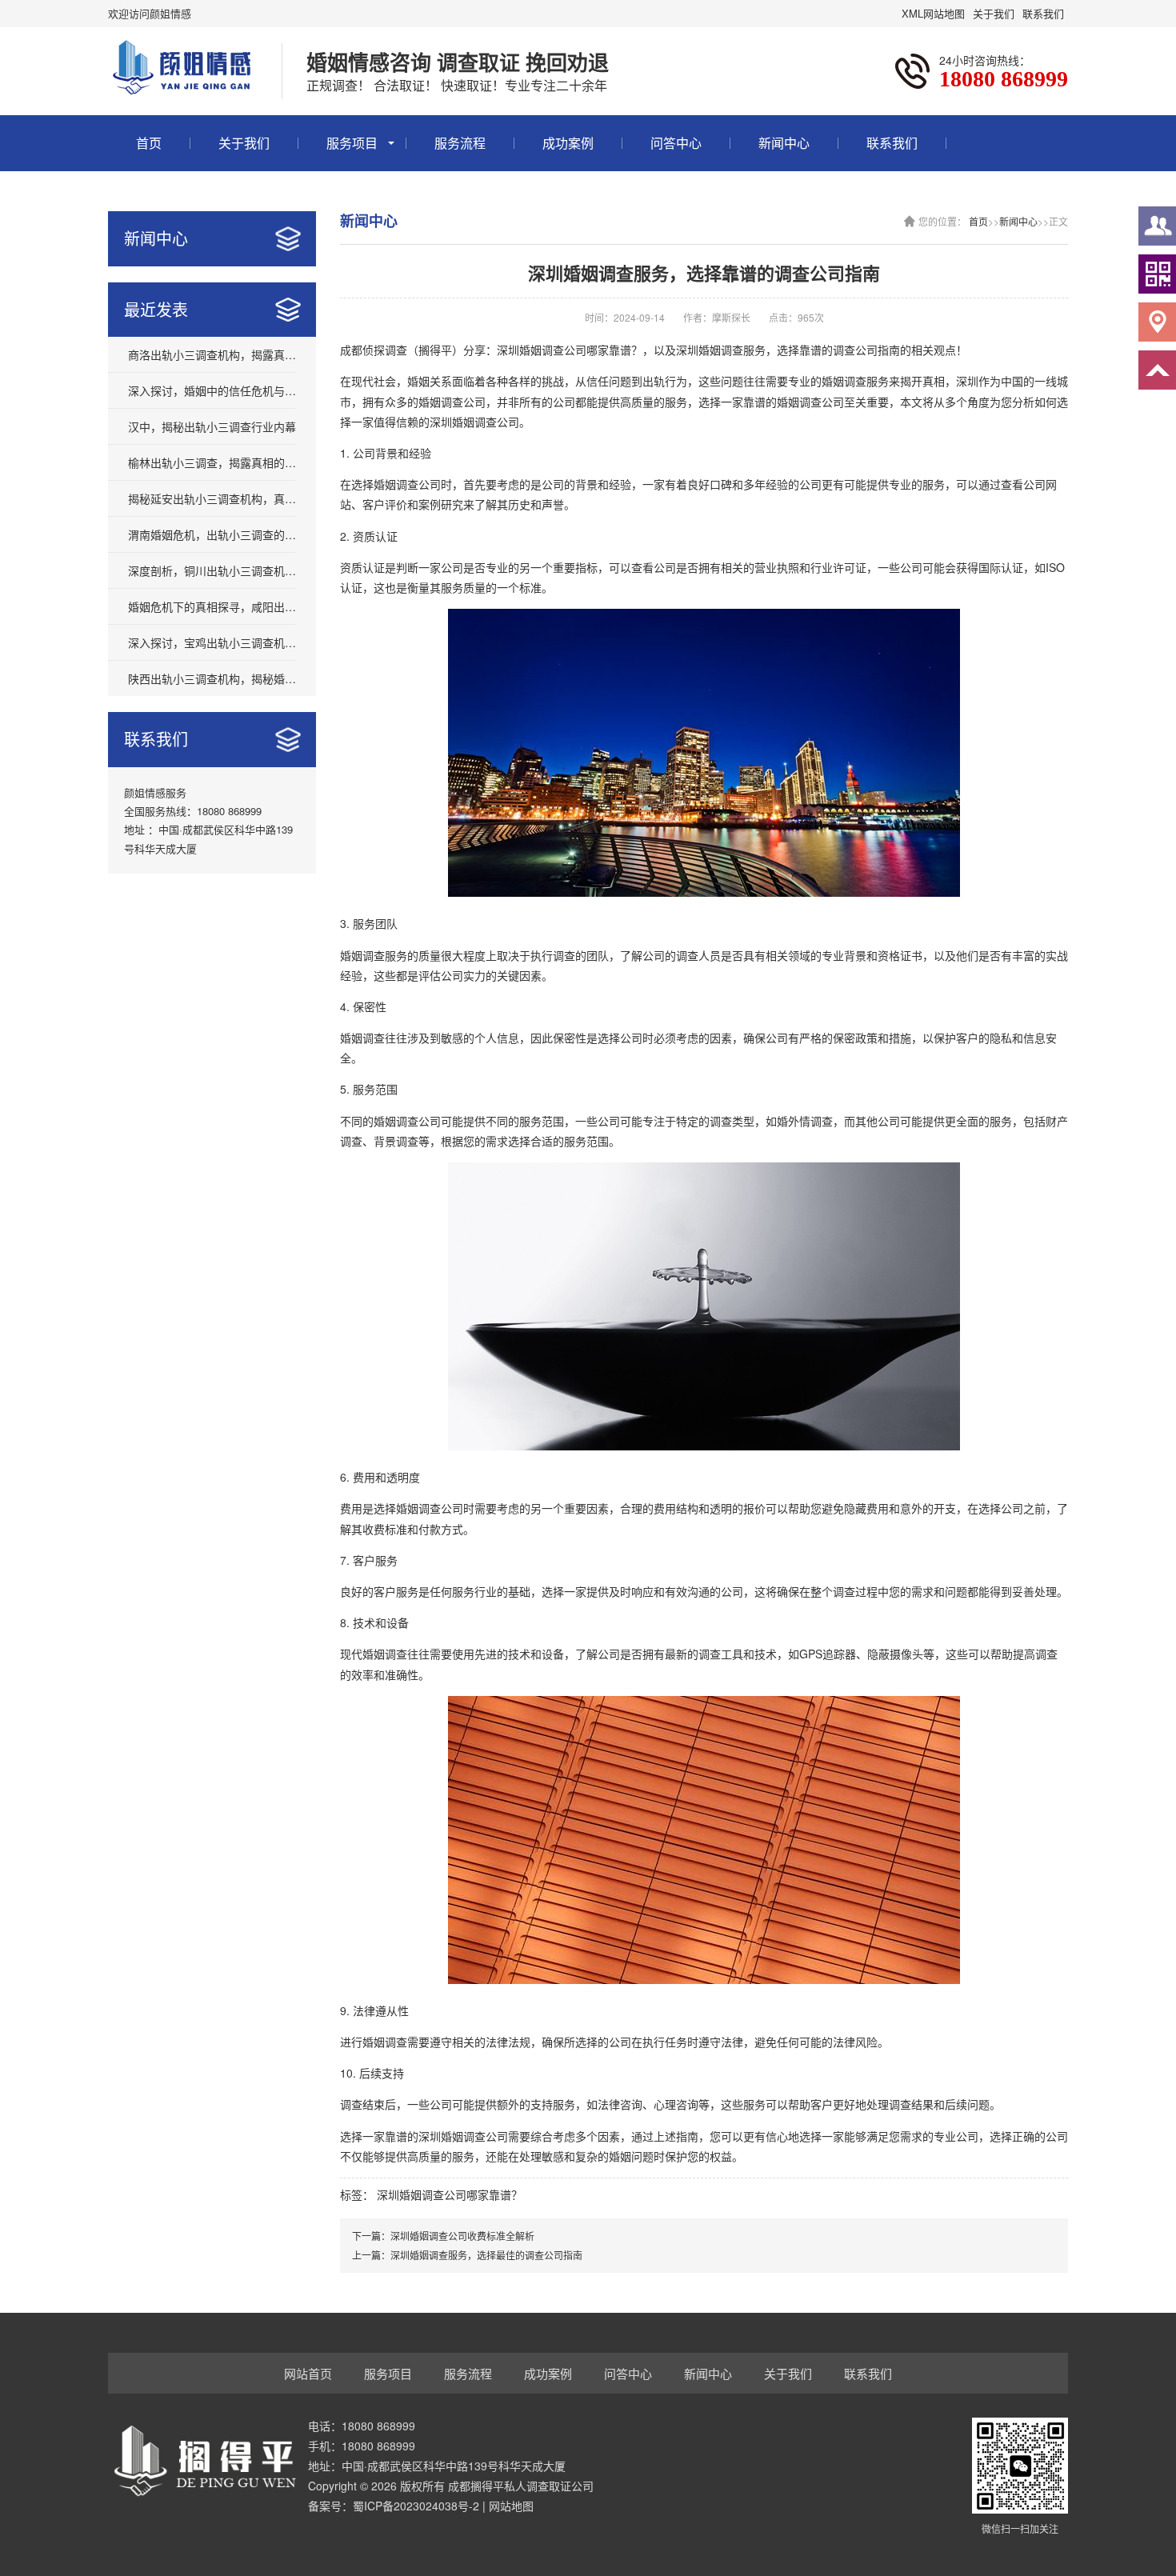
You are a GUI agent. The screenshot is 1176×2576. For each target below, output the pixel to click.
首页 (149, 143)
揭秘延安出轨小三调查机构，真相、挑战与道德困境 (212, 498)
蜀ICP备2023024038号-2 (416, 2506)
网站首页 (308, 2373)
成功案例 (568, 143)
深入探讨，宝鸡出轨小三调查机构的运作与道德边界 (212, 642)
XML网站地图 (933, 13)
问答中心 (676, 143)
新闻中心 (784, 143)
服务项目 (352, 143)
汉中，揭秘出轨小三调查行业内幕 (212, 426)
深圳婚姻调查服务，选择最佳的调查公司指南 (486, 2255)
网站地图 (511, 2506)
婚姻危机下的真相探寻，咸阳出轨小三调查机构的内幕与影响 (212, 606)
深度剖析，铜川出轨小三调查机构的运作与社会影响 (212, 570)
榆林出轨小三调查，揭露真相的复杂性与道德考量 (212, 462)
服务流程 (460, 143)
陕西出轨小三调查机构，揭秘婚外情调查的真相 (212, 678)
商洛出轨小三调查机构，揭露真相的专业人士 (212, 354)
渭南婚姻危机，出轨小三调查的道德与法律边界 (212, 534)
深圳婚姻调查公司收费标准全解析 (462, 2236)
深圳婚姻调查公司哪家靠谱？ (450, 2194)
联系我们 (1043, 13)
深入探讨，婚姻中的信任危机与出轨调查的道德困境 (212, 390)
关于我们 (994, 13)
